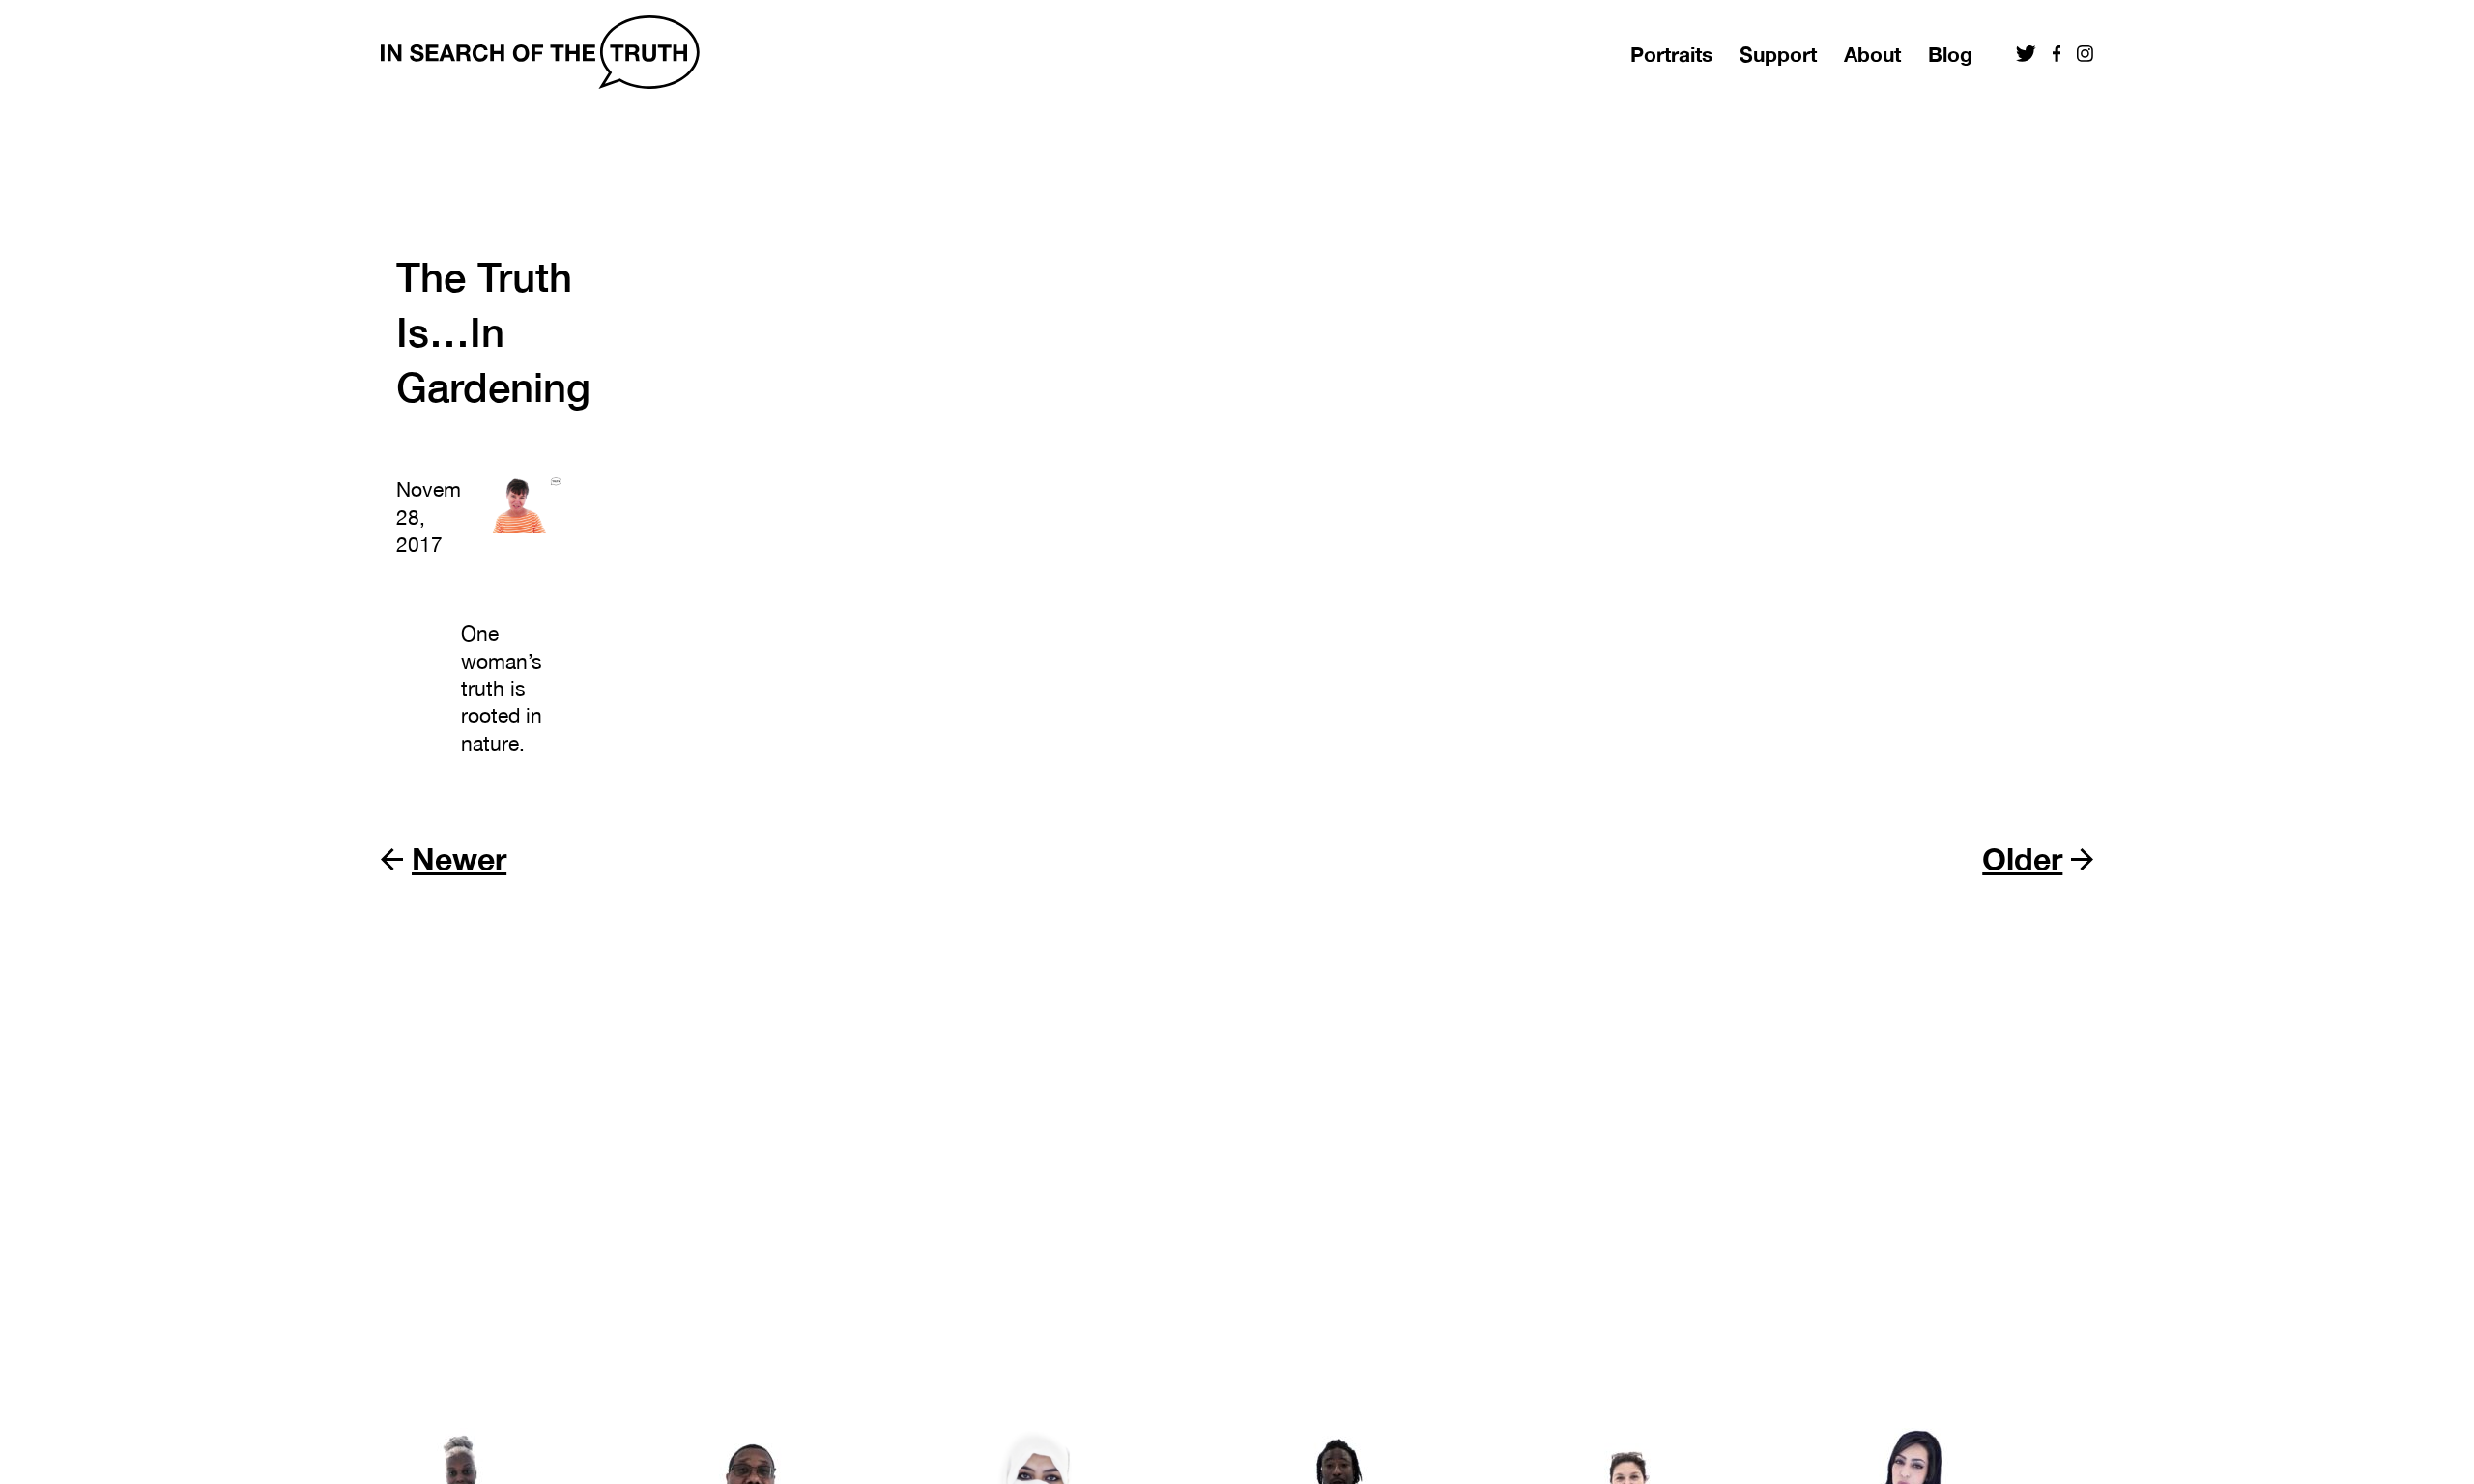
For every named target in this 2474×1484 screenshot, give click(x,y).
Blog (1950, 55)
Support (1778, 55)
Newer (459, 859)
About (1872, 55)
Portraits (1671, 55)
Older (2022, 859)
